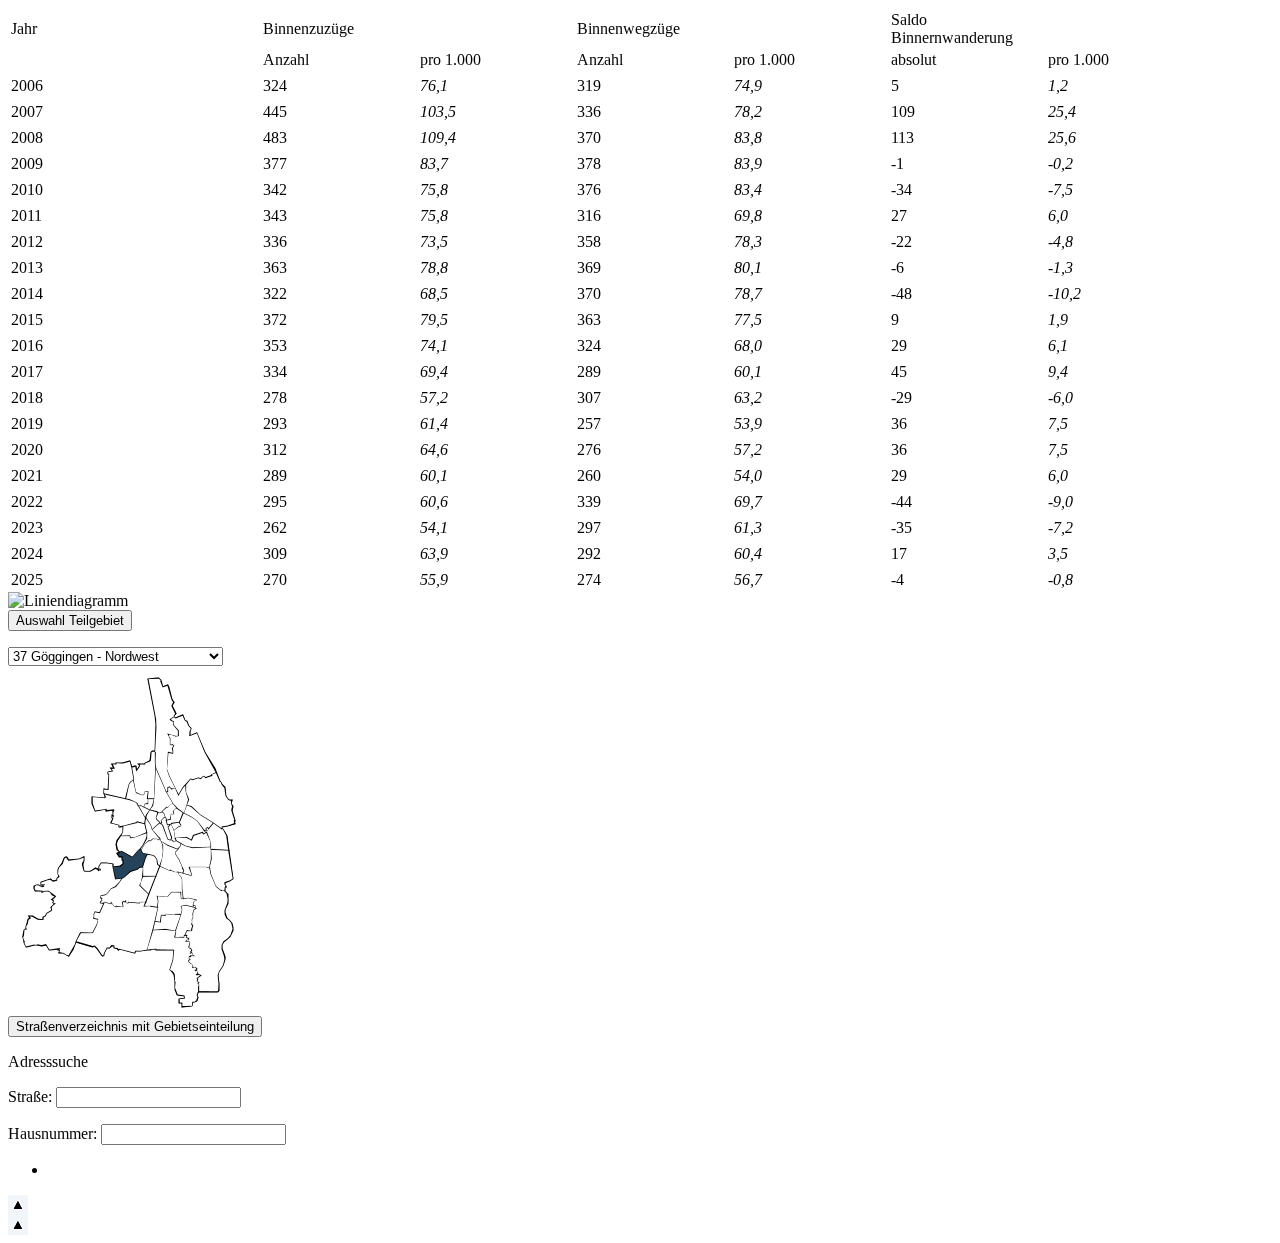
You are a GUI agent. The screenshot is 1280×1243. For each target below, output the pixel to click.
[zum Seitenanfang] (18, 1209)
